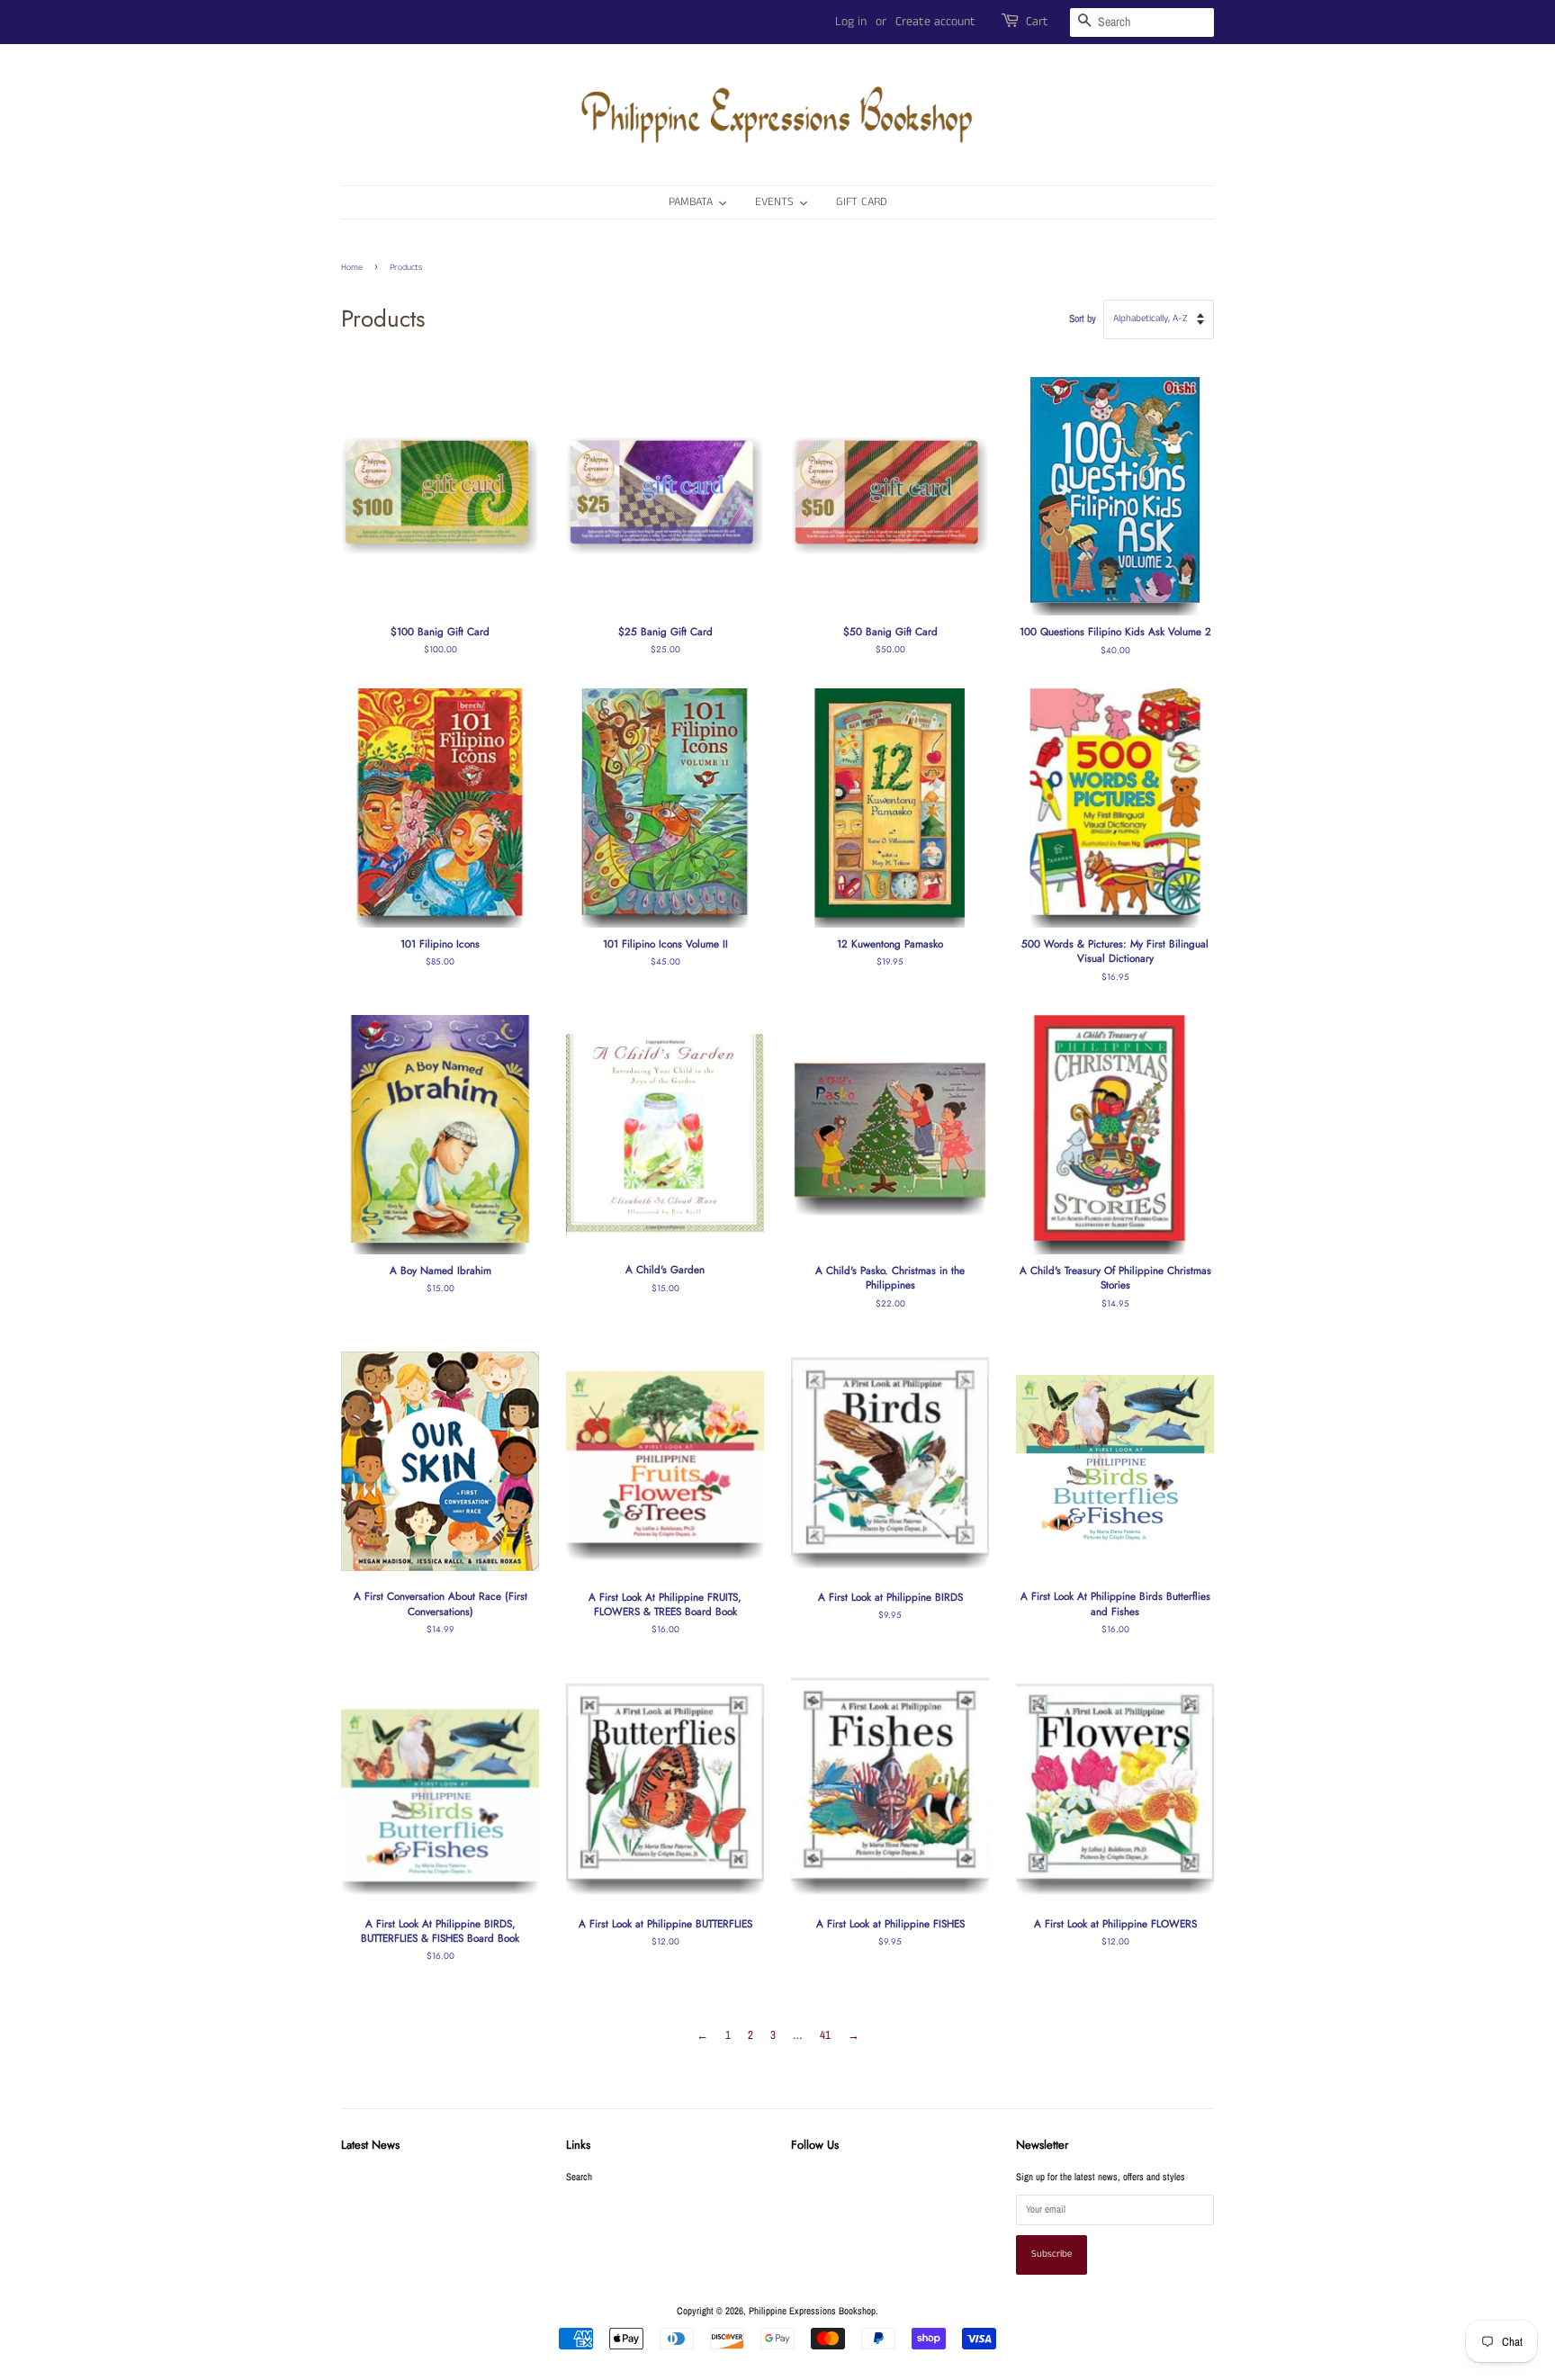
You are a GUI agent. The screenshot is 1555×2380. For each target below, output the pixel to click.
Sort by (1083, 319)
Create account (935, 22)
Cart (1037, 22)
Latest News (370, 2145)
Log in (851, 22)
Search (579, 2177)
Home (352, 267)
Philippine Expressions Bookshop (812, 2311)
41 (825, 2035)
